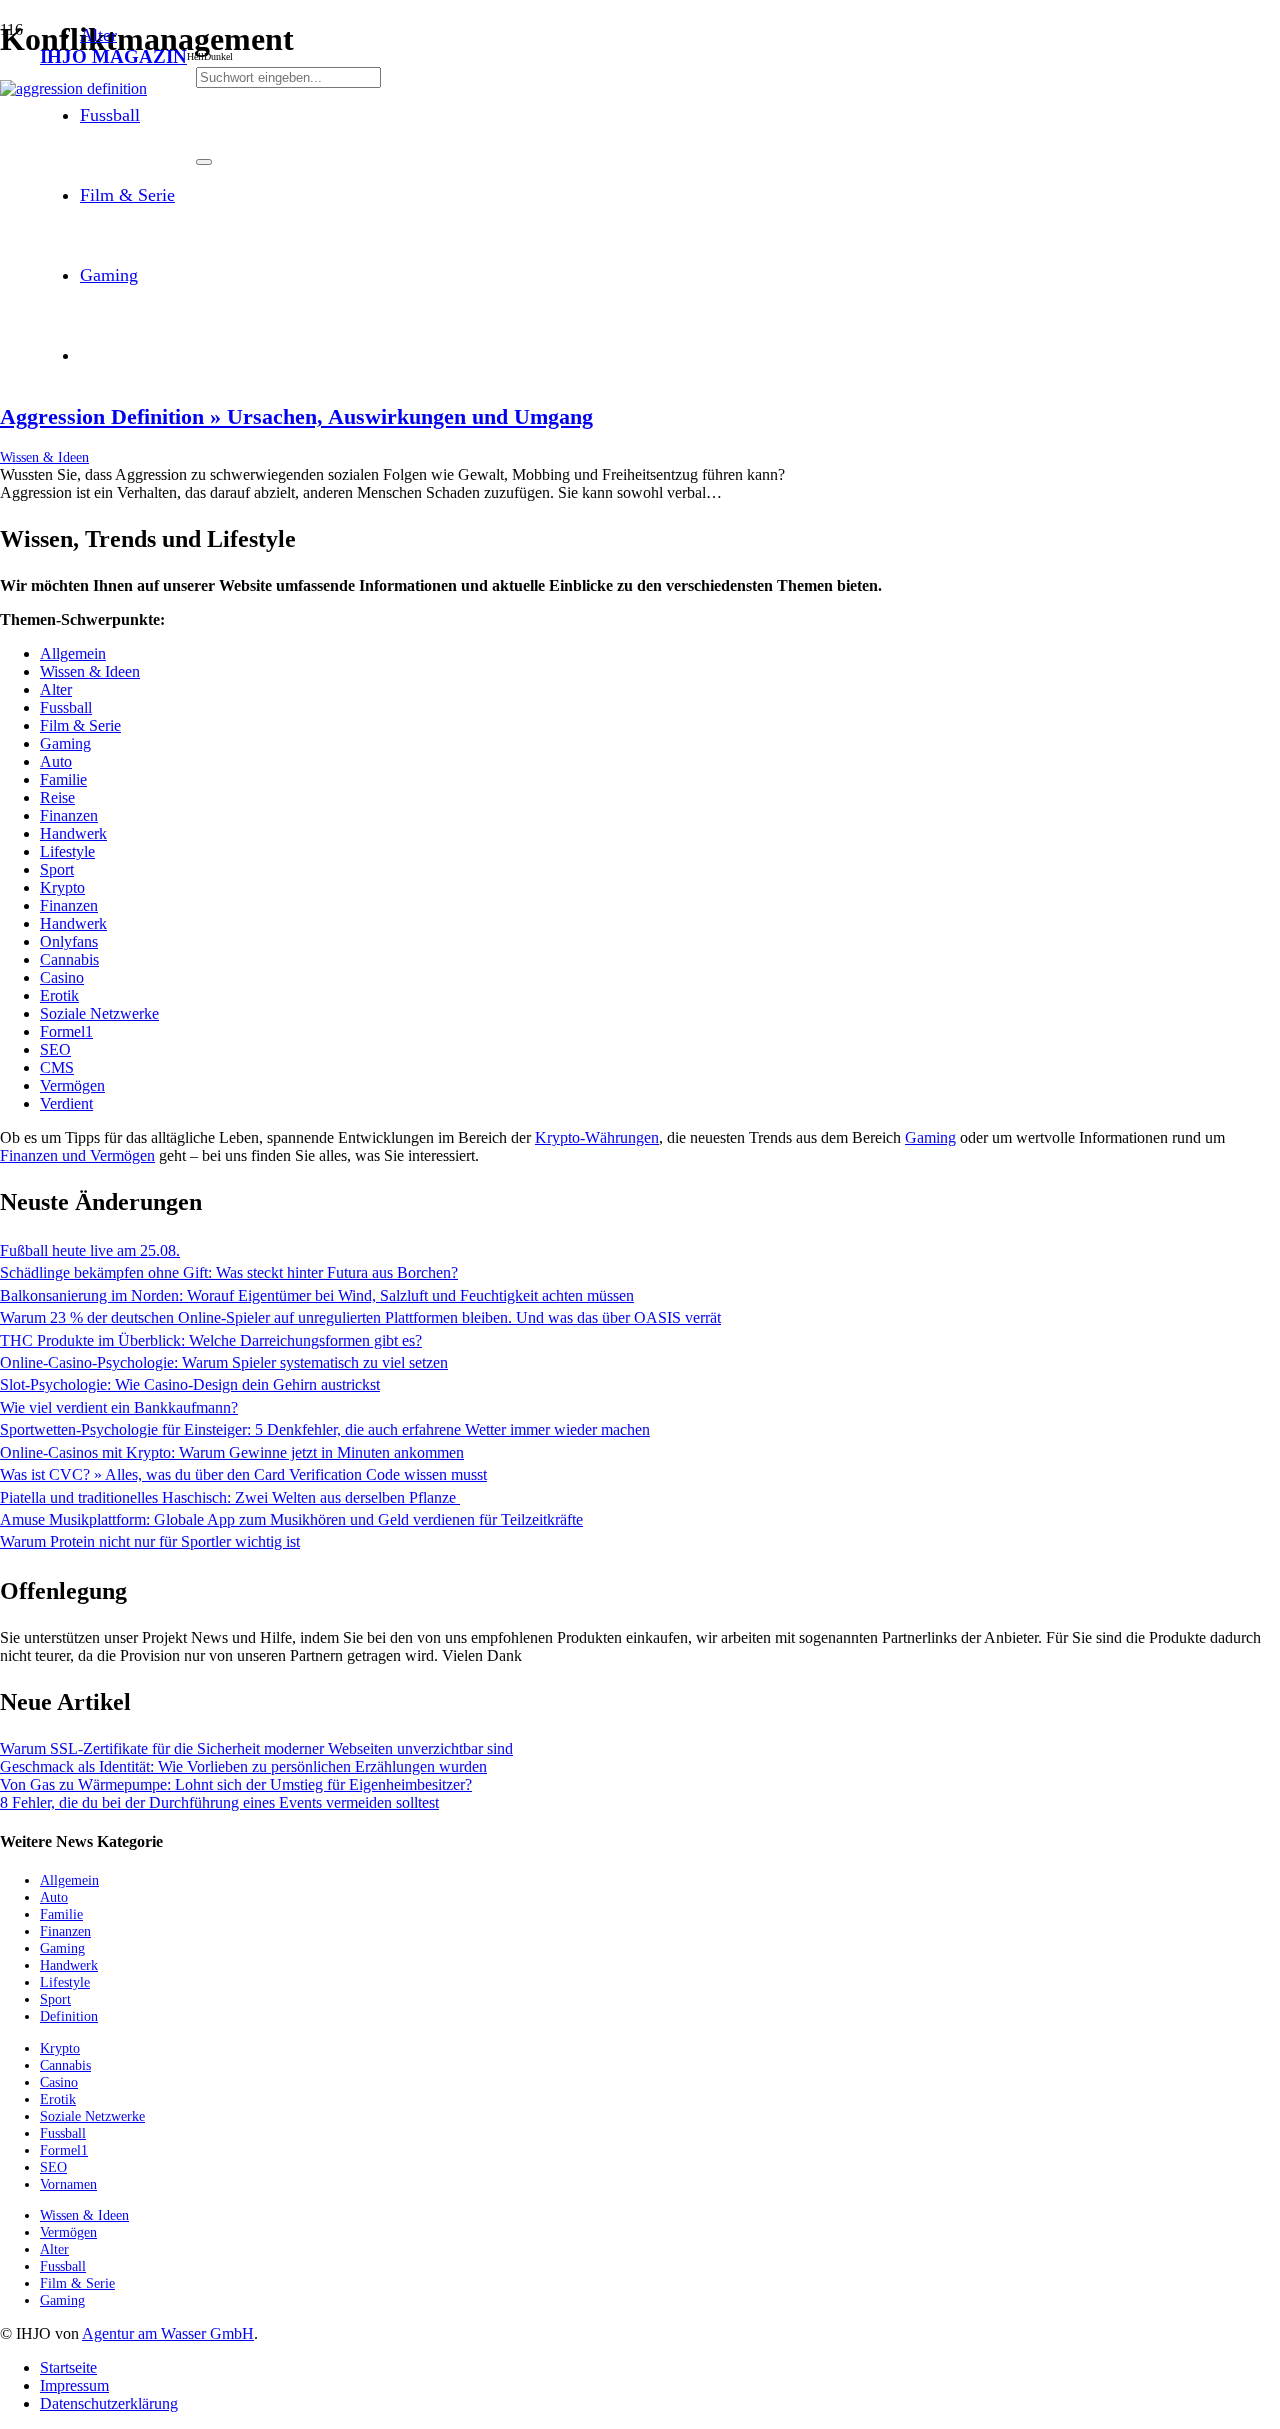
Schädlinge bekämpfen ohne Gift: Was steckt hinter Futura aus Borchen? (229, 1272)
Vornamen (68, 2184)
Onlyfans (69, 941)
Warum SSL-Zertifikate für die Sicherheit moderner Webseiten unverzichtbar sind (256, 1748)
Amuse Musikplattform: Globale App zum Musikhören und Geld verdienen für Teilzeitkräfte (291, 1519)
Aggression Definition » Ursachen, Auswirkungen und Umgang (296, 416)
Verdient (66, 1103)
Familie (63, 779)
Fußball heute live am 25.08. (90, 1250)
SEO (55, 1049)
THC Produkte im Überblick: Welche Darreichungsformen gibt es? (211, 1340)
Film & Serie (80, 725)
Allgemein (73, 653)
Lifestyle (67, 851)
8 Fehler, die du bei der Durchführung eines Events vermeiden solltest (219, 1802)
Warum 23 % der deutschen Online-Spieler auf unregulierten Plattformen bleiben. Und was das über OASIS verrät (360, 1317)
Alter (56, 689)
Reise (57, 797)
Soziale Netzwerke (99, 1013)
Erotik (59, 995)
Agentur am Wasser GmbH (168, 2333)
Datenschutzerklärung (109, 2403)
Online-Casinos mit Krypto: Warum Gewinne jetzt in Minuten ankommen (232, 1452)
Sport (57, 869)
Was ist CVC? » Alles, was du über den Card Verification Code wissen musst (243, 1474)
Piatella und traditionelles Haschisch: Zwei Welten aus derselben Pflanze (230, 1497)
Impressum (74, 2385)
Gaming (65, 743)
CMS (57, 1067)
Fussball (66, 707)
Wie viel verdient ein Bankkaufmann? (119, 1407)
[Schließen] (204, 162)
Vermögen (72, 1085)
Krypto (62, 887)
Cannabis (69, 959)
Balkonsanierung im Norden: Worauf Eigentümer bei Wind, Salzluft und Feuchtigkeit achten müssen (317, 1295)
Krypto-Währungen (597, 1137)
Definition (69, 2016)
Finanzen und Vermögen (77, 1155)
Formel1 (66, 1031)
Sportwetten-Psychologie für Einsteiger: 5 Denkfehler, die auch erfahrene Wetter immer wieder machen (325, 1429)
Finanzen (69, 815)
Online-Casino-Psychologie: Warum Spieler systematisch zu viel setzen (224, 1362)
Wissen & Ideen (44, 457)
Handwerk (73, 833)
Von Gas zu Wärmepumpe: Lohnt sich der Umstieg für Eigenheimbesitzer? (236, 1784)
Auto (56, 761)
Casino (62, 977)
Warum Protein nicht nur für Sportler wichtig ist (150, 1541)
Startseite (68, 2367)
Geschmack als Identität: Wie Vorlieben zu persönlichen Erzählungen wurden (243, 1766)
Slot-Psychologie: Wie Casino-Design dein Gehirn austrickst (190, 1384)
